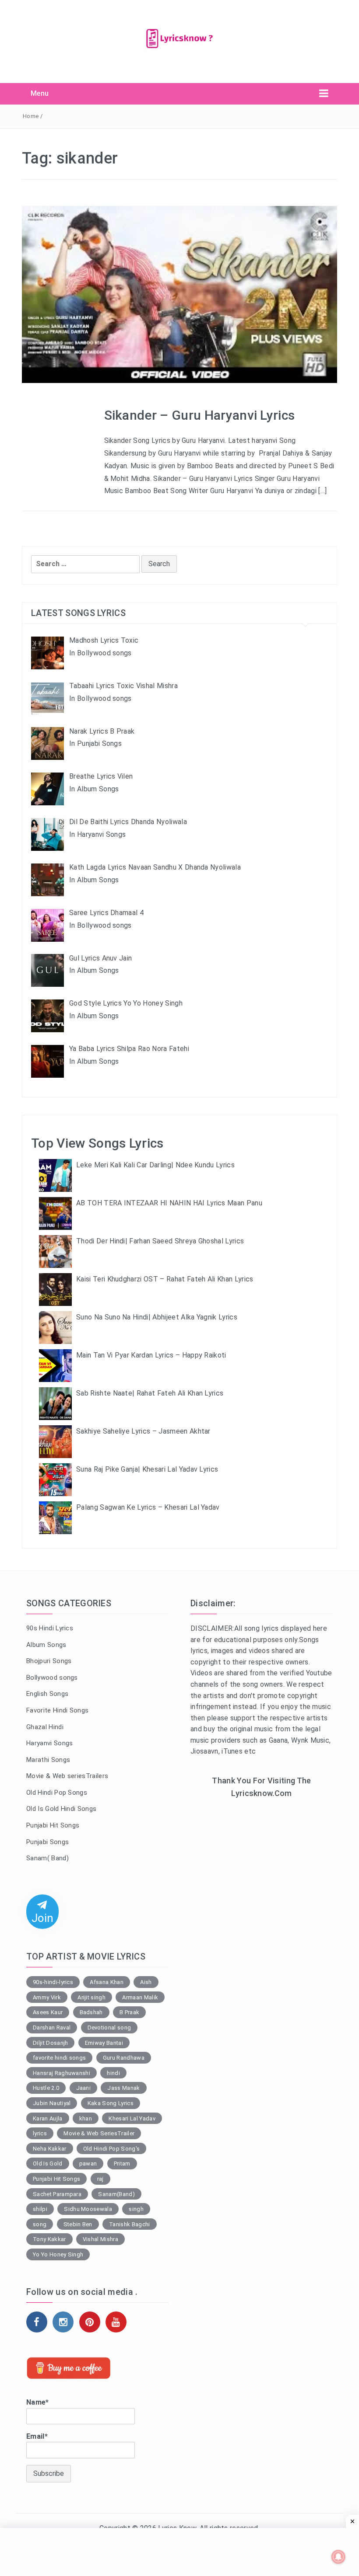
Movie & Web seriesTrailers (67, 1776)
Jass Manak (123, 2088)
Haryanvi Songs (49, 1743)
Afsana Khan (107, 1982)
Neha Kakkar (50, 2149)
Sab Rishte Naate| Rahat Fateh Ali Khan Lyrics (150, 1393)
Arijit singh (92, 1997)
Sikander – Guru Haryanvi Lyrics (200, 415)
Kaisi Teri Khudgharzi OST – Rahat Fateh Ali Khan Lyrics (165, 1279)
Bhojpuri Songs (49, 1661)
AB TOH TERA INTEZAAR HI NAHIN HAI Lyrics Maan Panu (169, 1203)
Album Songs (46, 1645)
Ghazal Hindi (45, 1727)
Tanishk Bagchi (129, 2224)
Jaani (84, 2088)
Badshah (91, 2012)
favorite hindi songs (59, 2058)
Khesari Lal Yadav (132, 2118)
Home (31, 116)
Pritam (122, 2163)
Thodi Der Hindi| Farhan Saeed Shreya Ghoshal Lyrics (160, 1241)
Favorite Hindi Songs (57, 1710)
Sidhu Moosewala (88, 2209)
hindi (113, 2073)
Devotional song (109, 2028)
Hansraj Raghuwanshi (62, 2073)
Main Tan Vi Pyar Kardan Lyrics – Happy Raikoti (151, 1355)
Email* (37, 2436)
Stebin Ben (78, 2224)
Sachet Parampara (57, 2194)
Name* (38, 2402)
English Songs (47, 1694)
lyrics (40, 2133)
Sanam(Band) (116, 2194)
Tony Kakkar (49, 2239)
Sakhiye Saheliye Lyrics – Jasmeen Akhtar (143, 1431)
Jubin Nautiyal (52, 2103)
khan (86, 2118)
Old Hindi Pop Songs (57, 1793)
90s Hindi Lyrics (50, 1628)
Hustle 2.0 (46, 2088)
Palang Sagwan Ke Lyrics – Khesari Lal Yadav (148, 1507)
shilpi (40, 2209)
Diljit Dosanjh (50, 2043)
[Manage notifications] (338, 2557)
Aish (146, 1982)
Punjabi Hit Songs (53, 1825)
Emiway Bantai (104, 2043)
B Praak (129, 2012)
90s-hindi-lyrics (53, 1982)
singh (136, 2209)
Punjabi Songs (48, 1842)
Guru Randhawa (124, 2058)
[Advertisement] (262, 1872)
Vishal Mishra (100, 2239)
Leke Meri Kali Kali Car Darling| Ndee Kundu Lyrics (155, 1165)
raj (100, 2179)
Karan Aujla (48, 2118)
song (40, 2224)
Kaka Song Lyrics (111, 2103)
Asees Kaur (48, 2012)
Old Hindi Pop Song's (111, 2149)
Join (42, 1918)
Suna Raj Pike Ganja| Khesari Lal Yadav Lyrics (147, 1469)
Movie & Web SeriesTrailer (99, 2133)
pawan (88, 2163)
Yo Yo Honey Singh (58, 2254)
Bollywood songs (52, 1678)
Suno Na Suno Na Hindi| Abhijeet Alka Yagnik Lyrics (157, 1317)
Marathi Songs (48, 1760)
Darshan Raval (52, 2028)
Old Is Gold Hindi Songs (61, 1809)
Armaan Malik (140, 1997)
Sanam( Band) (48, 1858)
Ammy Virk (47, 1997)
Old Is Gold (48, 2163)
